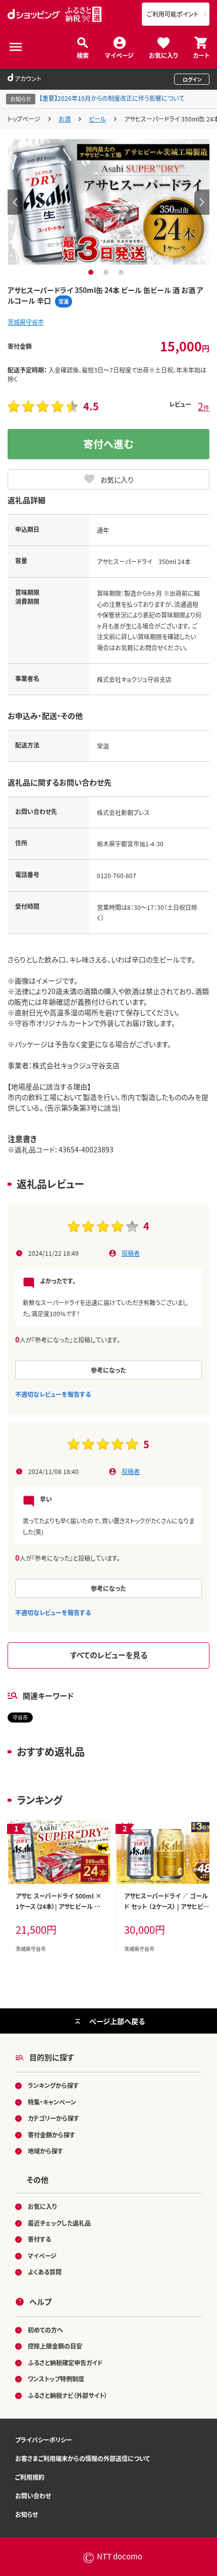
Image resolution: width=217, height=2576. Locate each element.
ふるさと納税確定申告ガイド (65, 2363)
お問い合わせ (33, 2496)
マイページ (119, 55)
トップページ (24, 119)
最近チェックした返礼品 (59, 2223)
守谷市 (20, 1717)
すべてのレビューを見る (109, 1655)
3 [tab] (122, 272)
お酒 (65, 119)
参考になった (108, 1370)
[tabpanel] (109, 202)
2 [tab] (107, 272)
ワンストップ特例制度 (56, 2379)
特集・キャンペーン (52, 2102)
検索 (83, 55)
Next (202, 202)
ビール (97, 119)
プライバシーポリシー (44, 2440)
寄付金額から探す (51, 2135)
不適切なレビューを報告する (53, 1394)
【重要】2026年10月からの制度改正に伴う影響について (112, 98)
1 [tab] (92, 272)
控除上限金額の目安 (55, 2346)
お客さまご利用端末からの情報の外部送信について (83, 2458)
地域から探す (45, 2151)
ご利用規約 (30, 2477)
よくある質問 (45, 2272)
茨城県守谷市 (26, 322)
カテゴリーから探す (53, 2118)
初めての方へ (45, 2330)
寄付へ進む (108, 444)
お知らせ (26, 2514)
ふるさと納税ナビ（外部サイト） (68, 2395)
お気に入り (163, 55)
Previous (15, 202)
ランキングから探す (53, 2085)
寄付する (39, 2239)
